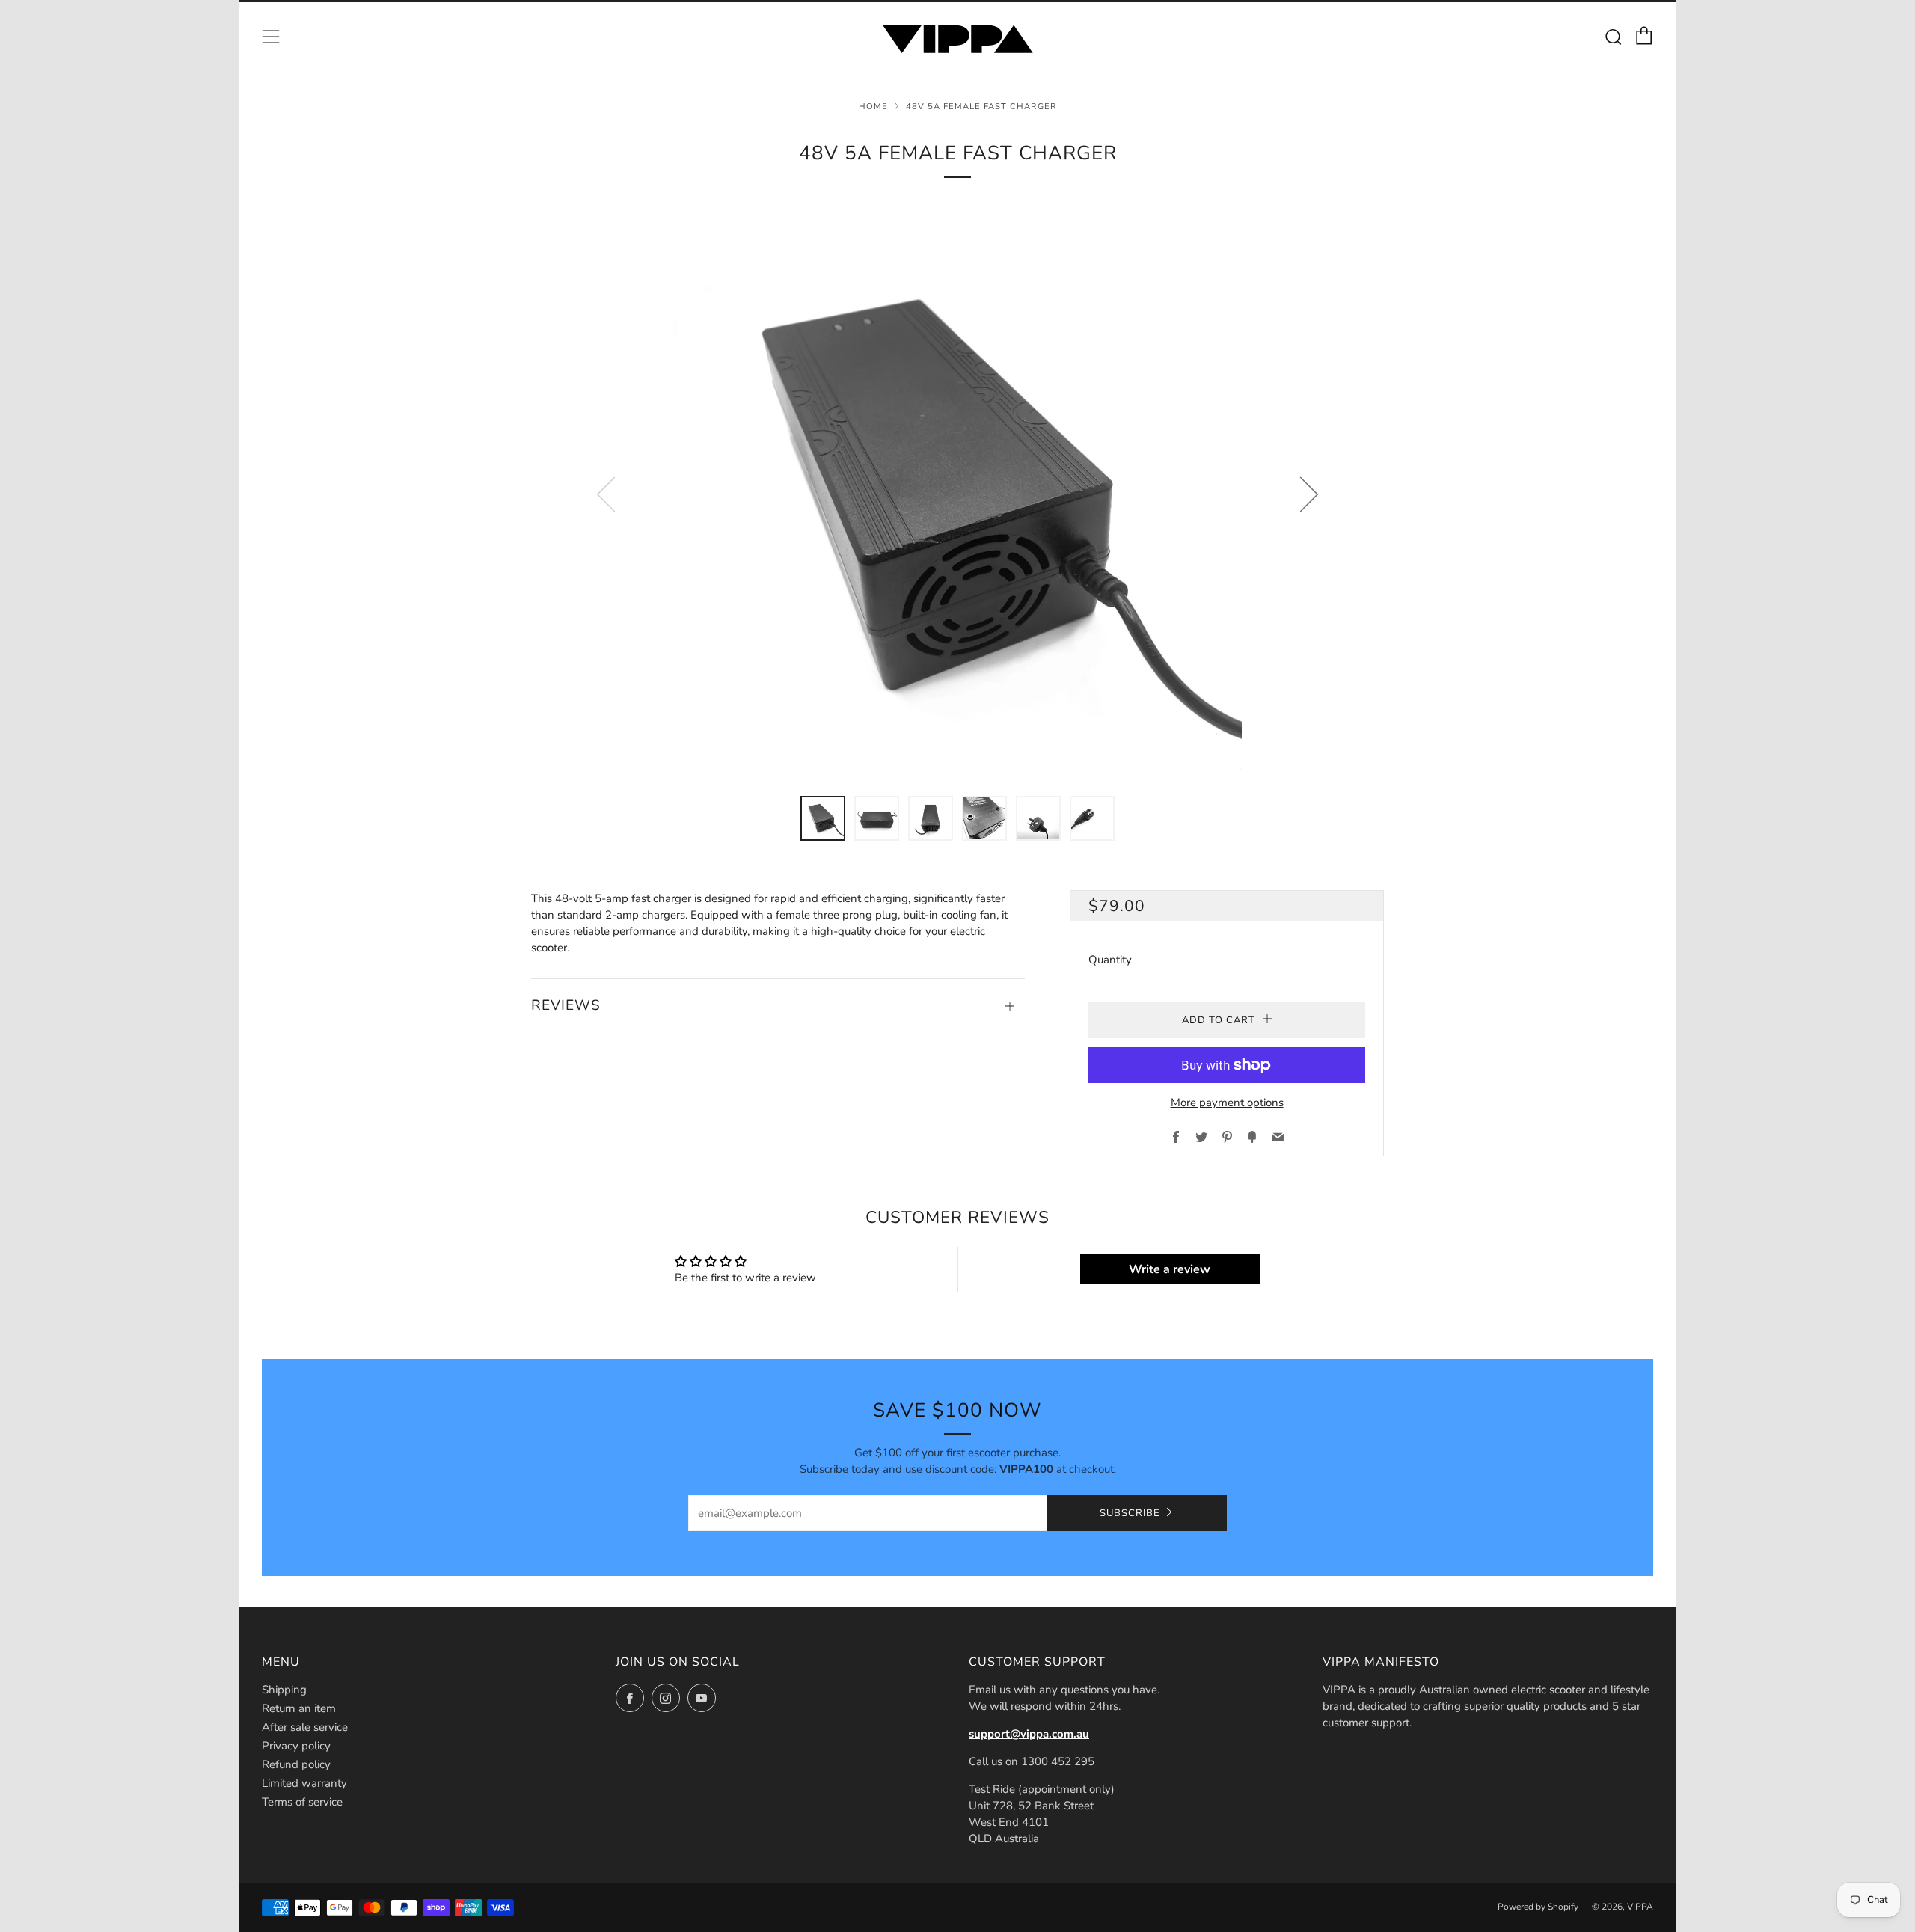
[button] (823, 818)
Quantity (1110, 960)
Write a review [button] (1170, 1269)
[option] (957, 494)
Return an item (299, 1708)
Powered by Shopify (1538, 1907)
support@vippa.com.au (1029, 1734)
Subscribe (1130, 1513)
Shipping (284, 1690)
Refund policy (296, 1764)
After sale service (305, 1727)
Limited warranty (304, 1783)
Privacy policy (296, 1746)
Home (873, 107)
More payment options (1227, 1103)
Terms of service (302, 1802)
